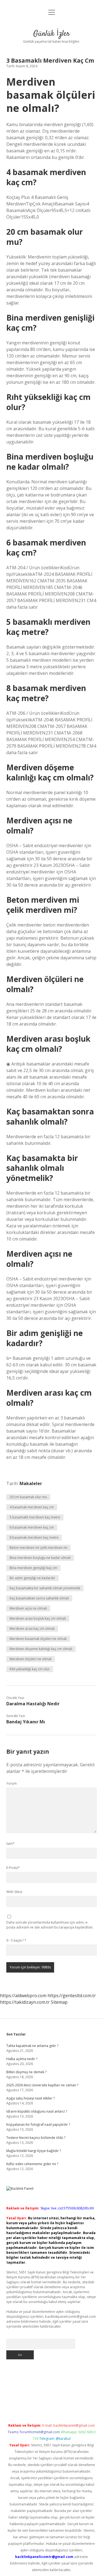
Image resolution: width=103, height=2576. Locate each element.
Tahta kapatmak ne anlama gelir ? (32, 2046)
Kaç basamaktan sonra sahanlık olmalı (39, 1598)
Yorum (12, 1783)
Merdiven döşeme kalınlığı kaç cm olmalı (41, 1649)
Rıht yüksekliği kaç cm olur (30, 1669)
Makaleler (31, 1483)
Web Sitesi (14, 1892)
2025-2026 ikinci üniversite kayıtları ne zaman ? (42, 2085)
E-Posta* (13, 1868)
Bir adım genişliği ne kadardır (32, 1578)
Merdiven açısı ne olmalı (28, 1608)
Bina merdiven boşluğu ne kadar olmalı (40, 1558)
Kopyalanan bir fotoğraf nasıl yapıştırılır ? (38, 2125)
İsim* (10, 1844)
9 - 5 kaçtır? (16, 1940)
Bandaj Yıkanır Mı (26, 1722)
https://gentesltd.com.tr (72, 1996)
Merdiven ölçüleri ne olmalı (31, 1659)
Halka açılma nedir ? (22, 2059)
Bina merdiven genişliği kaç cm (33, 1568)
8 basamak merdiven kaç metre (34, 1537)
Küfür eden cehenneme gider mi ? (32, 2164)
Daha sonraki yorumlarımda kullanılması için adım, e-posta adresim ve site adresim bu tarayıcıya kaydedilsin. (50, 1925)
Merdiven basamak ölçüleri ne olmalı (38, 1639)
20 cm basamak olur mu (28, 1497)
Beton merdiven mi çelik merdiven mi (38, 1548)
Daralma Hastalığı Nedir (33, 1704)
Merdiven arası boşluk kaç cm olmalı (38, 1618)
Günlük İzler (51, 34)
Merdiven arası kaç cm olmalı (32, 1629)
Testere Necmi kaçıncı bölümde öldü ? (36, 2138)
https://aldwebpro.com (23, 1996)
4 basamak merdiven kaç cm (32, 1507)
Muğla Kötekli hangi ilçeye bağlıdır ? (34, 2151)
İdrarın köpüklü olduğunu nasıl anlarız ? (37, 2111)
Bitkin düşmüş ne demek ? (26, 2072)
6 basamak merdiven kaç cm (32, 1527)
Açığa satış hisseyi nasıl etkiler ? (30, 2098)
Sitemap (59, 2002)
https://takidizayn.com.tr (25, 2002)
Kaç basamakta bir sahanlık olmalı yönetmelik (45, 1588)
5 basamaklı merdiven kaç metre (35, 1517)
